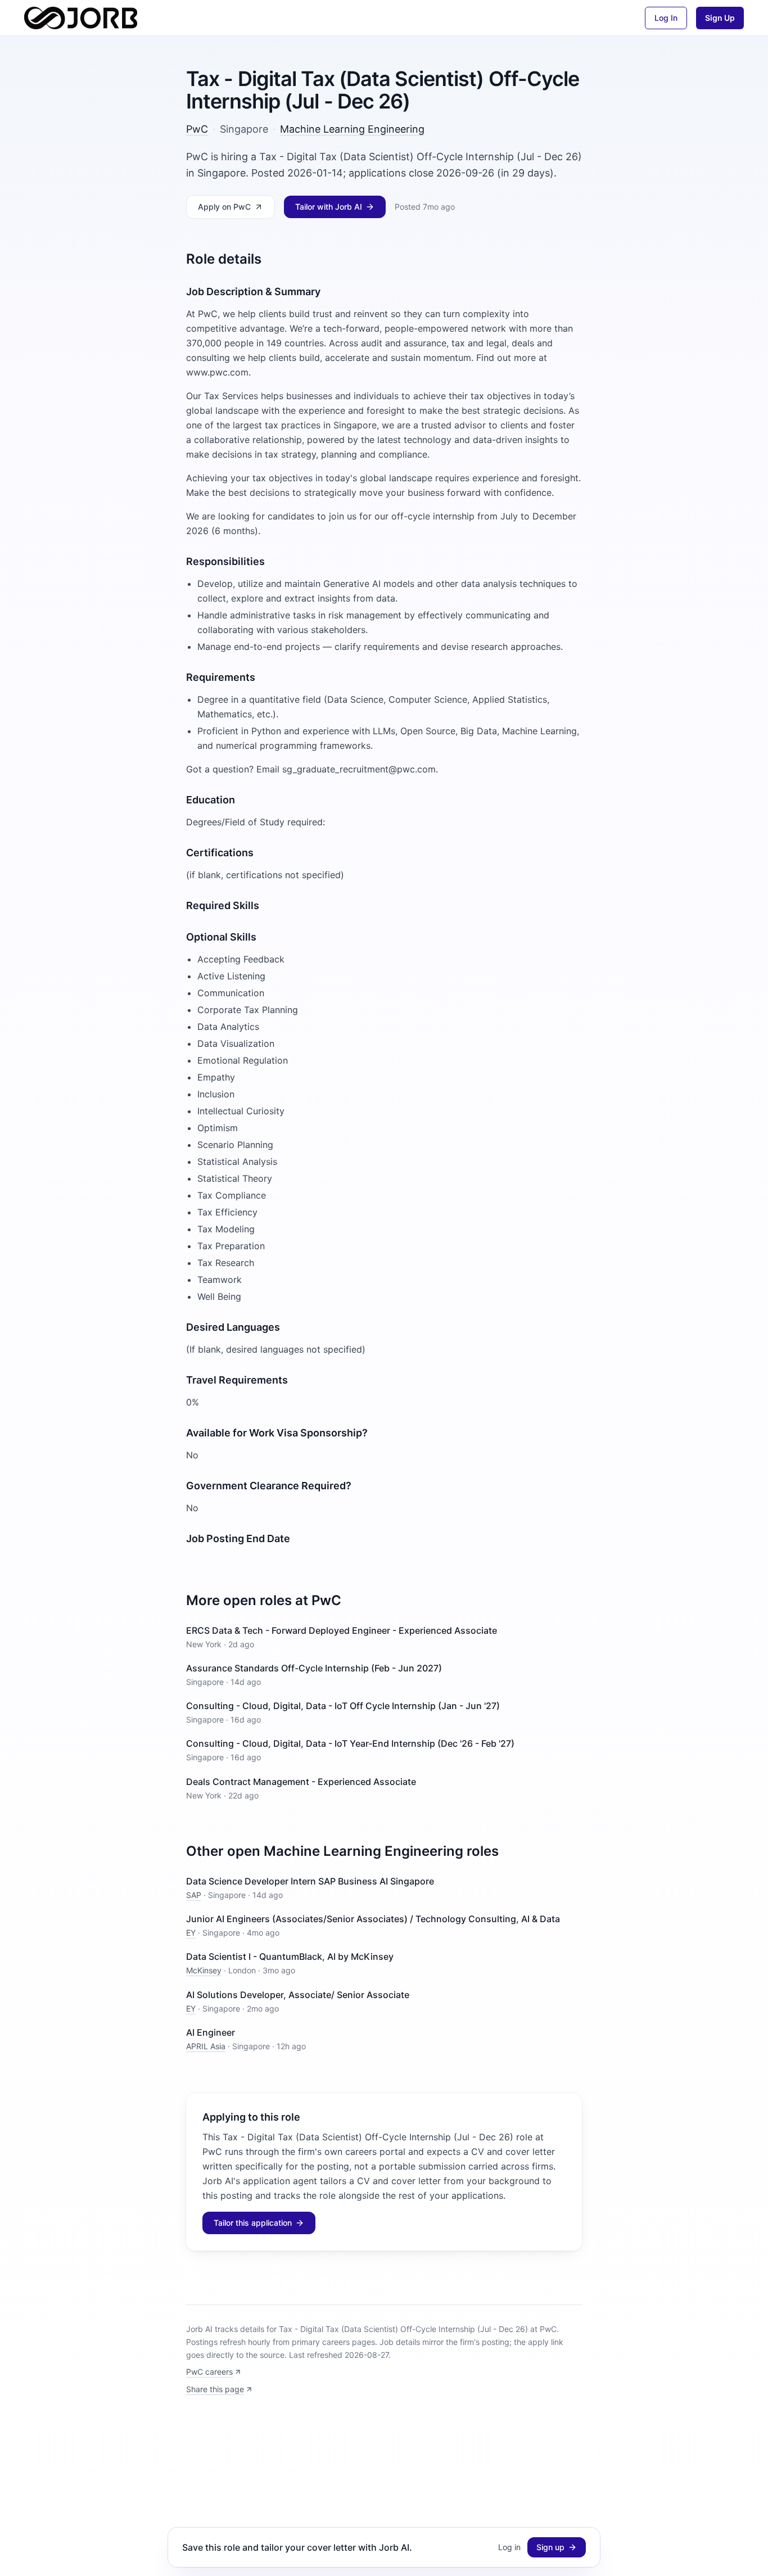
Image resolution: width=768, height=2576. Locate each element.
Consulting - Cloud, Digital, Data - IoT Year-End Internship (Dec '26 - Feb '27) (350, 1743)
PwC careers (209, 2372)
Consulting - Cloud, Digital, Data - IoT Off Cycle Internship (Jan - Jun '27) (343, 1706)
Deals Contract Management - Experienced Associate (301, 1782)
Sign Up (720, 18)
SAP (194, 1895)
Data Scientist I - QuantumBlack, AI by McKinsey (290, 1956)
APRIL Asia (206, 2046)
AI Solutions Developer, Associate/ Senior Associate (298, 1995)
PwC (197, 129)
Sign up (550, 2547)
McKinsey (204, 1970)
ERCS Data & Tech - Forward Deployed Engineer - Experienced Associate (342, 1630)
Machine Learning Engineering (352, 129)
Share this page (215, 2389)
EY (191, 1933)
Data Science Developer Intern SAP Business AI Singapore (310, 1881)
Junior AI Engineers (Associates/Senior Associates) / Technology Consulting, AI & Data (373, 1919)
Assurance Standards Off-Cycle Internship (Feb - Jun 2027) (314, 1668)
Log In (666, 18)
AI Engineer (211, 2032)
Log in (509, 2547)
